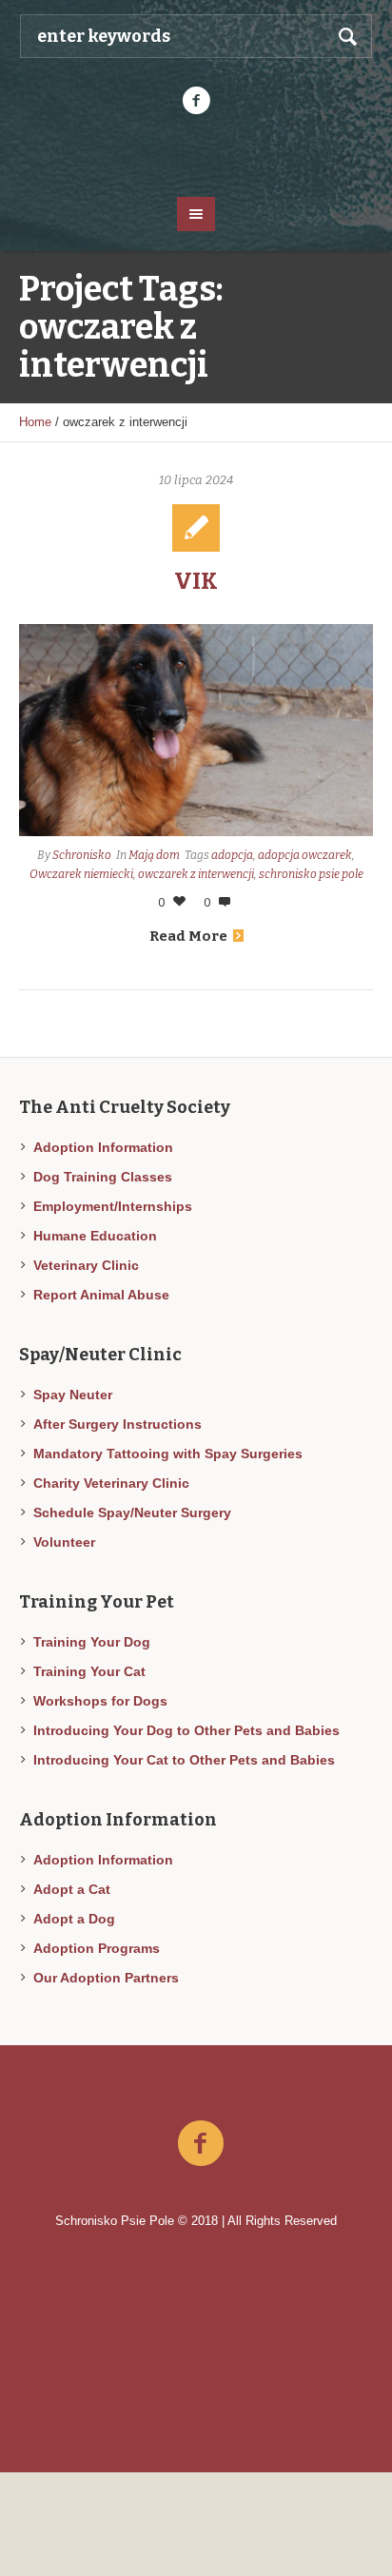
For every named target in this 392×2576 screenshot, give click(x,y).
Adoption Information (103, 1147)
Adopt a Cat (72, 1889)
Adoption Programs (97, 1948)
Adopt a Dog (74, 1919)
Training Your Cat (89, 1671)
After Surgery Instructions (118, 1424)
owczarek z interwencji (196, 874)
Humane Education (95, 1236)
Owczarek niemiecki (81, 874)
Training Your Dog (92, 1642)
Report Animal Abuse (101, 1295)
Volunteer (64, 1542)
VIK (196, 581)
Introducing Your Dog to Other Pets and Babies (186, 1730)
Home (35, 422)
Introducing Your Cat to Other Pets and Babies (184, 1760)
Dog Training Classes (103, 1177)
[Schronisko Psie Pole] (196, 154)
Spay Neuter (73, 1395)
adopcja (232, 855)
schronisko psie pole (311, 874)
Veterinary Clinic (86, 1265)
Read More (188, 936)
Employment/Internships (113, 1206)
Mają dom (154, 855)
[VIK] (196, 730)
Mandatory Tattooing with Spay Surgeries (168, 1454)
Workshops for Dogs (100, 1701)
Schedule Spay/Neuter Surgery (132, 1512)
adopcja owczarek (305, 855)
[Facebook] (196, 101)
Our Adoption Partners (106, 1978)
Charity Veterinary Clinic (111, 1483)
